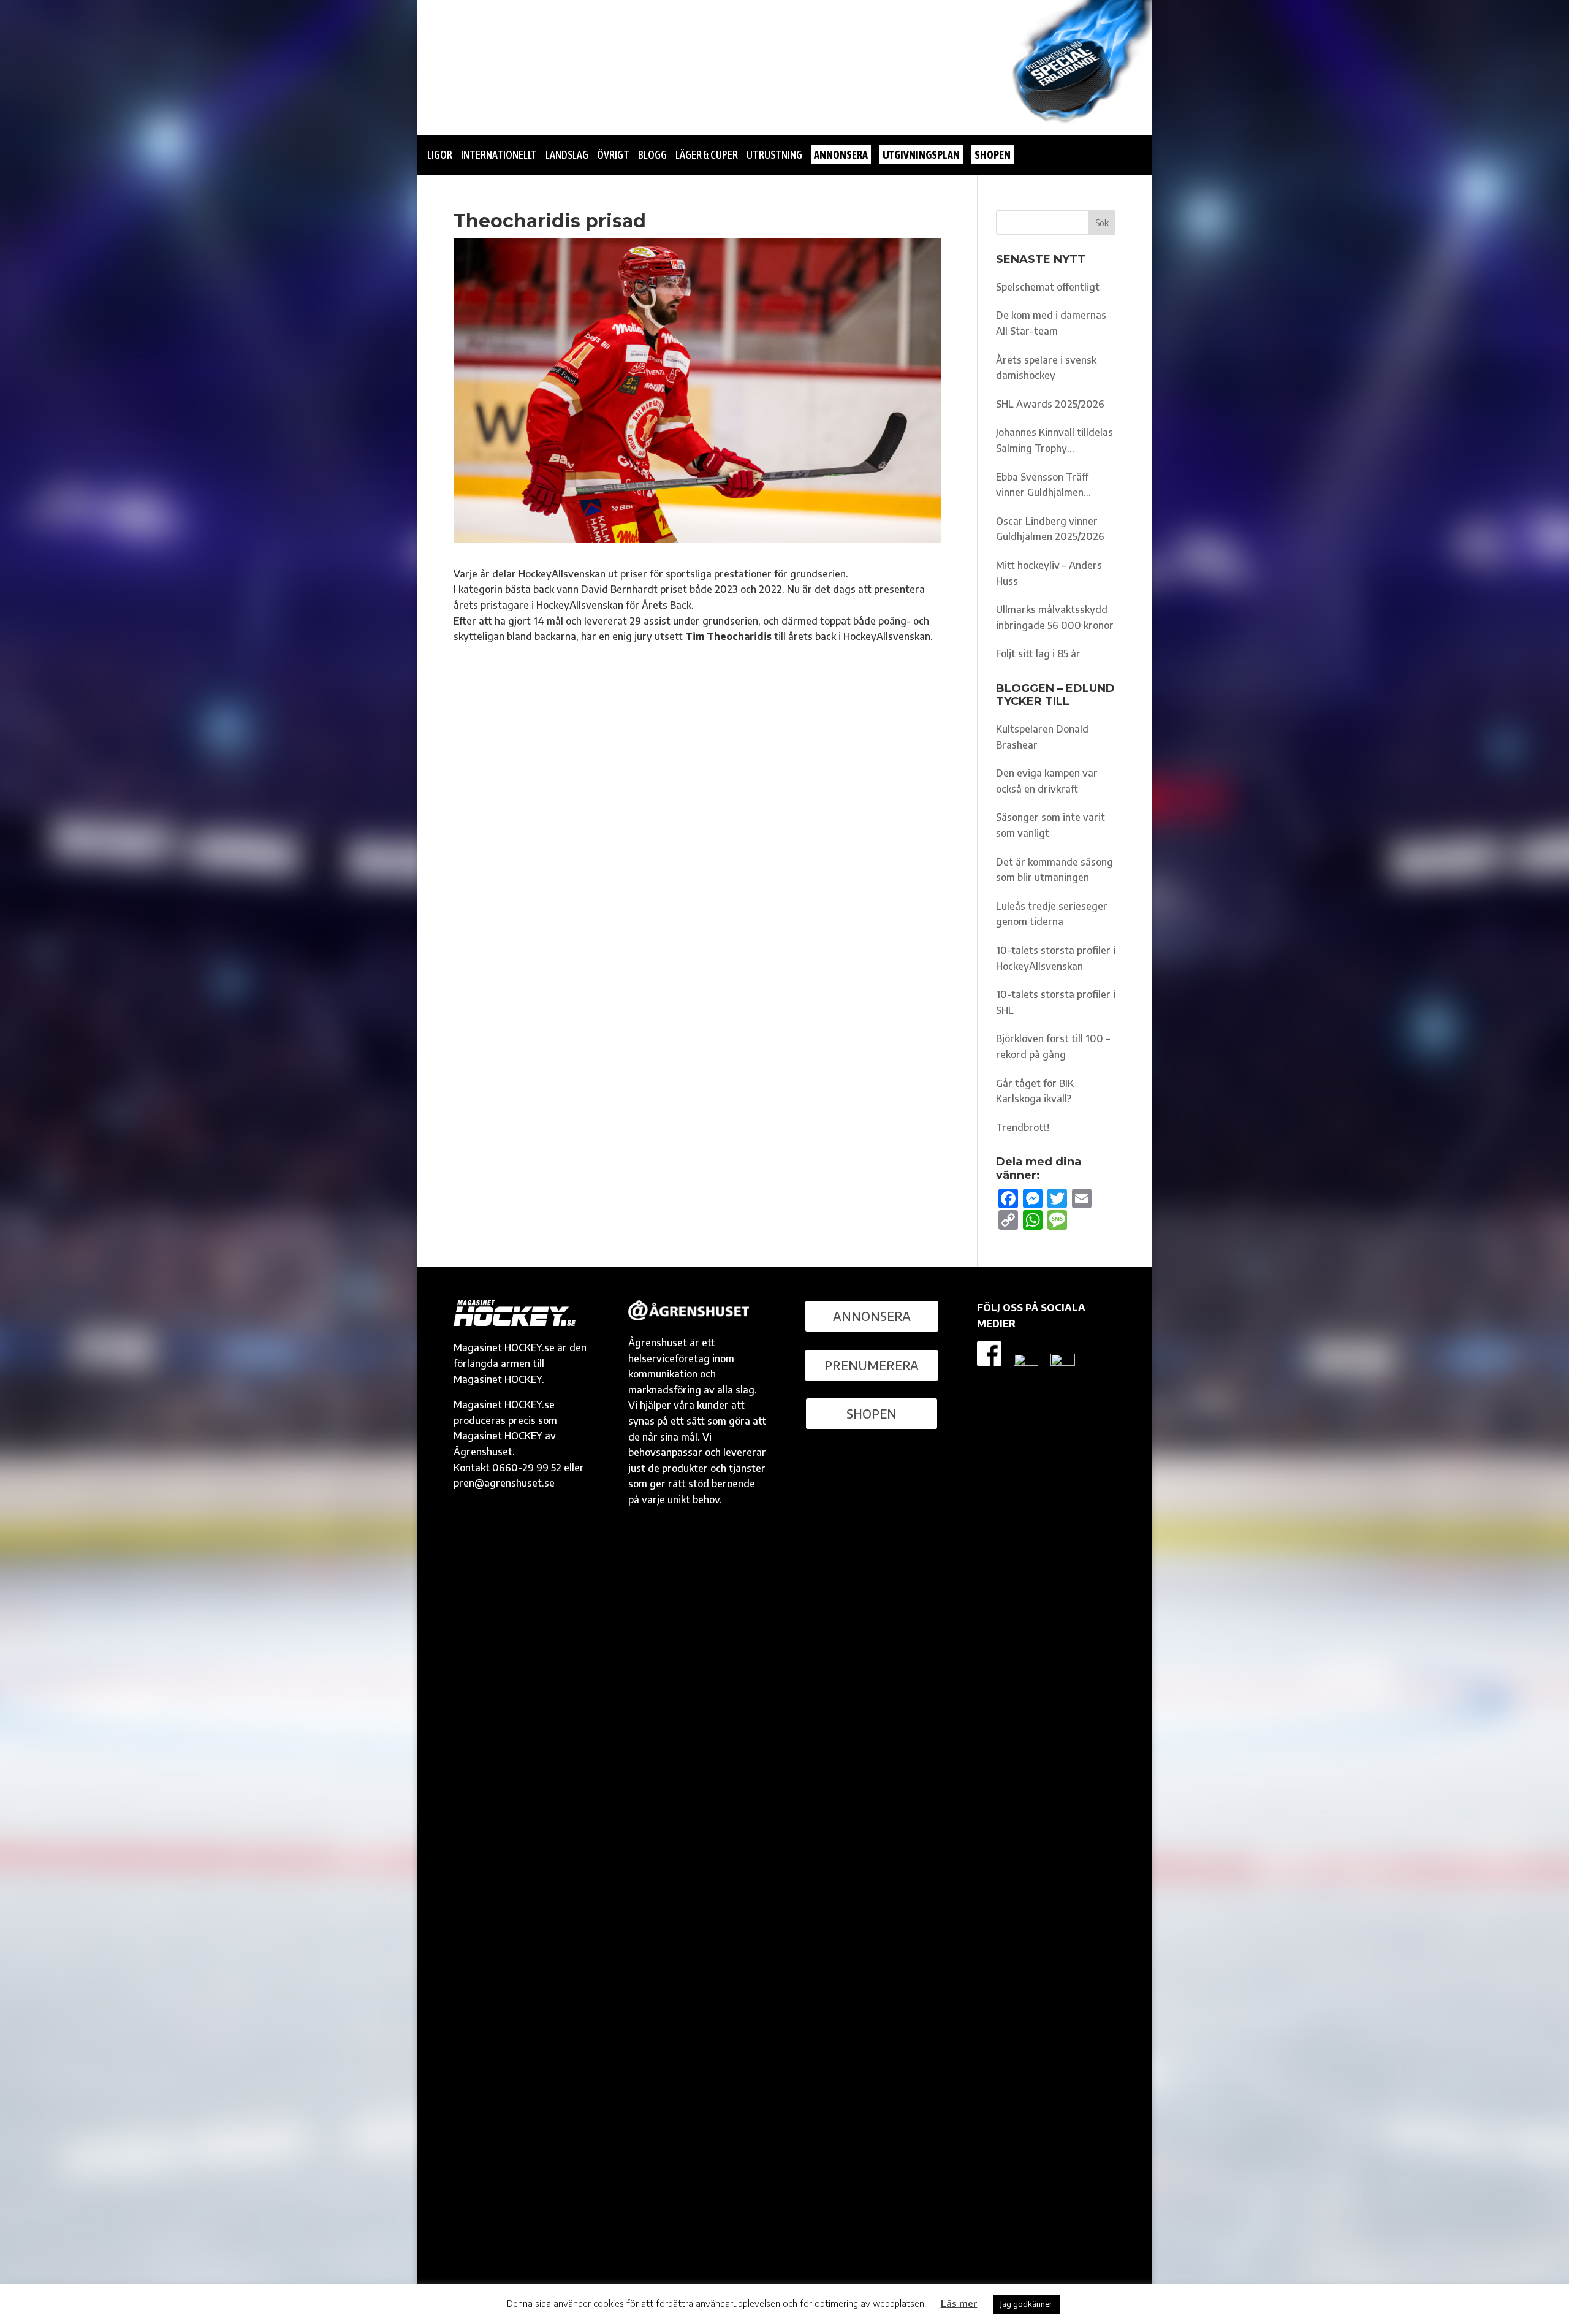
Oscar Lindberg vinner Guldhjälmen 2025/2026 (1050, 529)
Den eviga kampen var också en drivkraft (1047, 781)
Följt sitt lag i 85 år (1038, 653)
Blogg (652, 155)
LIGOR (440, 155)
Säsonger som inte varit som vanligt (1050, 825)
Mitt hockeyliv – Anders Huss (1049, 573)
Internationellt (499, 155)
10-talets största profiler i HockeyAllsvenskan (1056, 958)
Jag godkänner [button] (1026, 2304)
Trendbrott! (1023, 1127)
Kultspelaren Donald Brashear (1042, 737)
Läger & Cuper (707, 155)
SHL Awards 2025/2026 (1050, 404)
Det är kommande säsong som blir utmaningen (1054, 870)
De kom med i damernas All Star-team (1051, 323)
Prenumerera (872, 1365)
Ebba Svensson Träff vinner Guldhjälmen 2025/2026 (1042, 486)
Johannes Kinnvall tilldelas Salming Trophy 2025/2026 (1054, 441)
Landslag (567, 155)
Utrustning (774, 155)
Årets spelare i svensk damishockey (1046, 368)
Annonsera (872, 1316)
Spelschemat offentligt (1048, 287)
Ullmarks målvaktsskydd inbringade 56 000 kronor (1055, 617)
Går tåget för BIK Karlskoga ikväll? (1035, 1091)
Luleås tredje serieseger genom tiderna (1052, 914)
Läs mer (959, 2303)
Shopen (872, 1413)
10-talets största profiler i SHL (1056, 1002)
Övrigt (613, 155)
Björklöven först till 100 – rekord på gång (1053, 1046)
